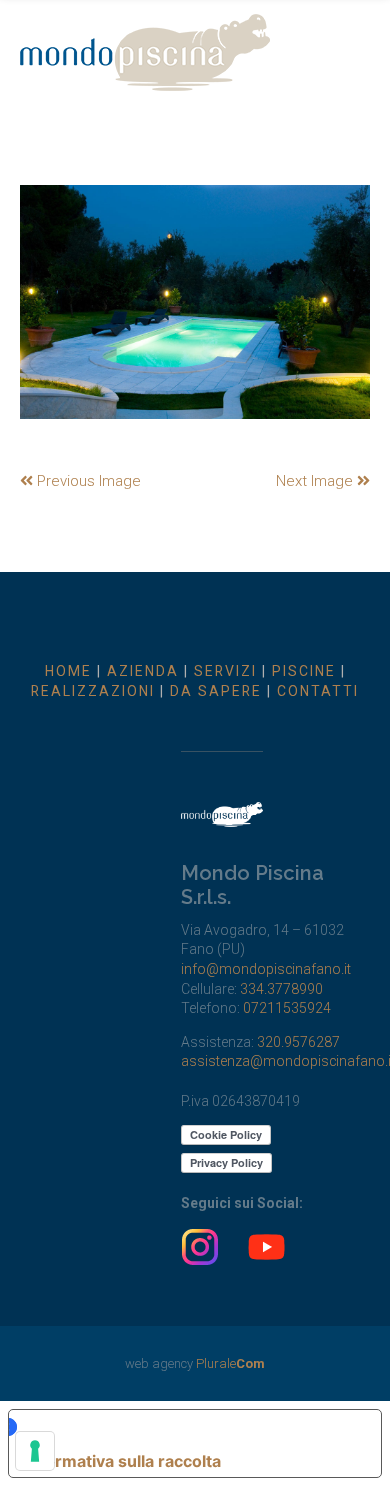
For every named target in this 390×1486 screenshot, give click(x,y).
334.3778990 (281, 989)
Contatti (318, 691)
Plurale (230, 1363)
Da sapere (216, 691)
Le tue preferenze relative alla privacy (184, 1427)
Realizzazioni (93, 691)
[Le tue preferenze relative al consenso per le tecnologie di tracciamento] (35, 1451)
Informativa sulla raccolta (123, 1461)
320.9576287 (298, 1042)
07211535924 (287, 1008)
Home (68, 671)
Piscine (304, 671)
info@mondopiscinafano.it (266, 969)
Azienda (143, 671)
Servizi (225, 671)
